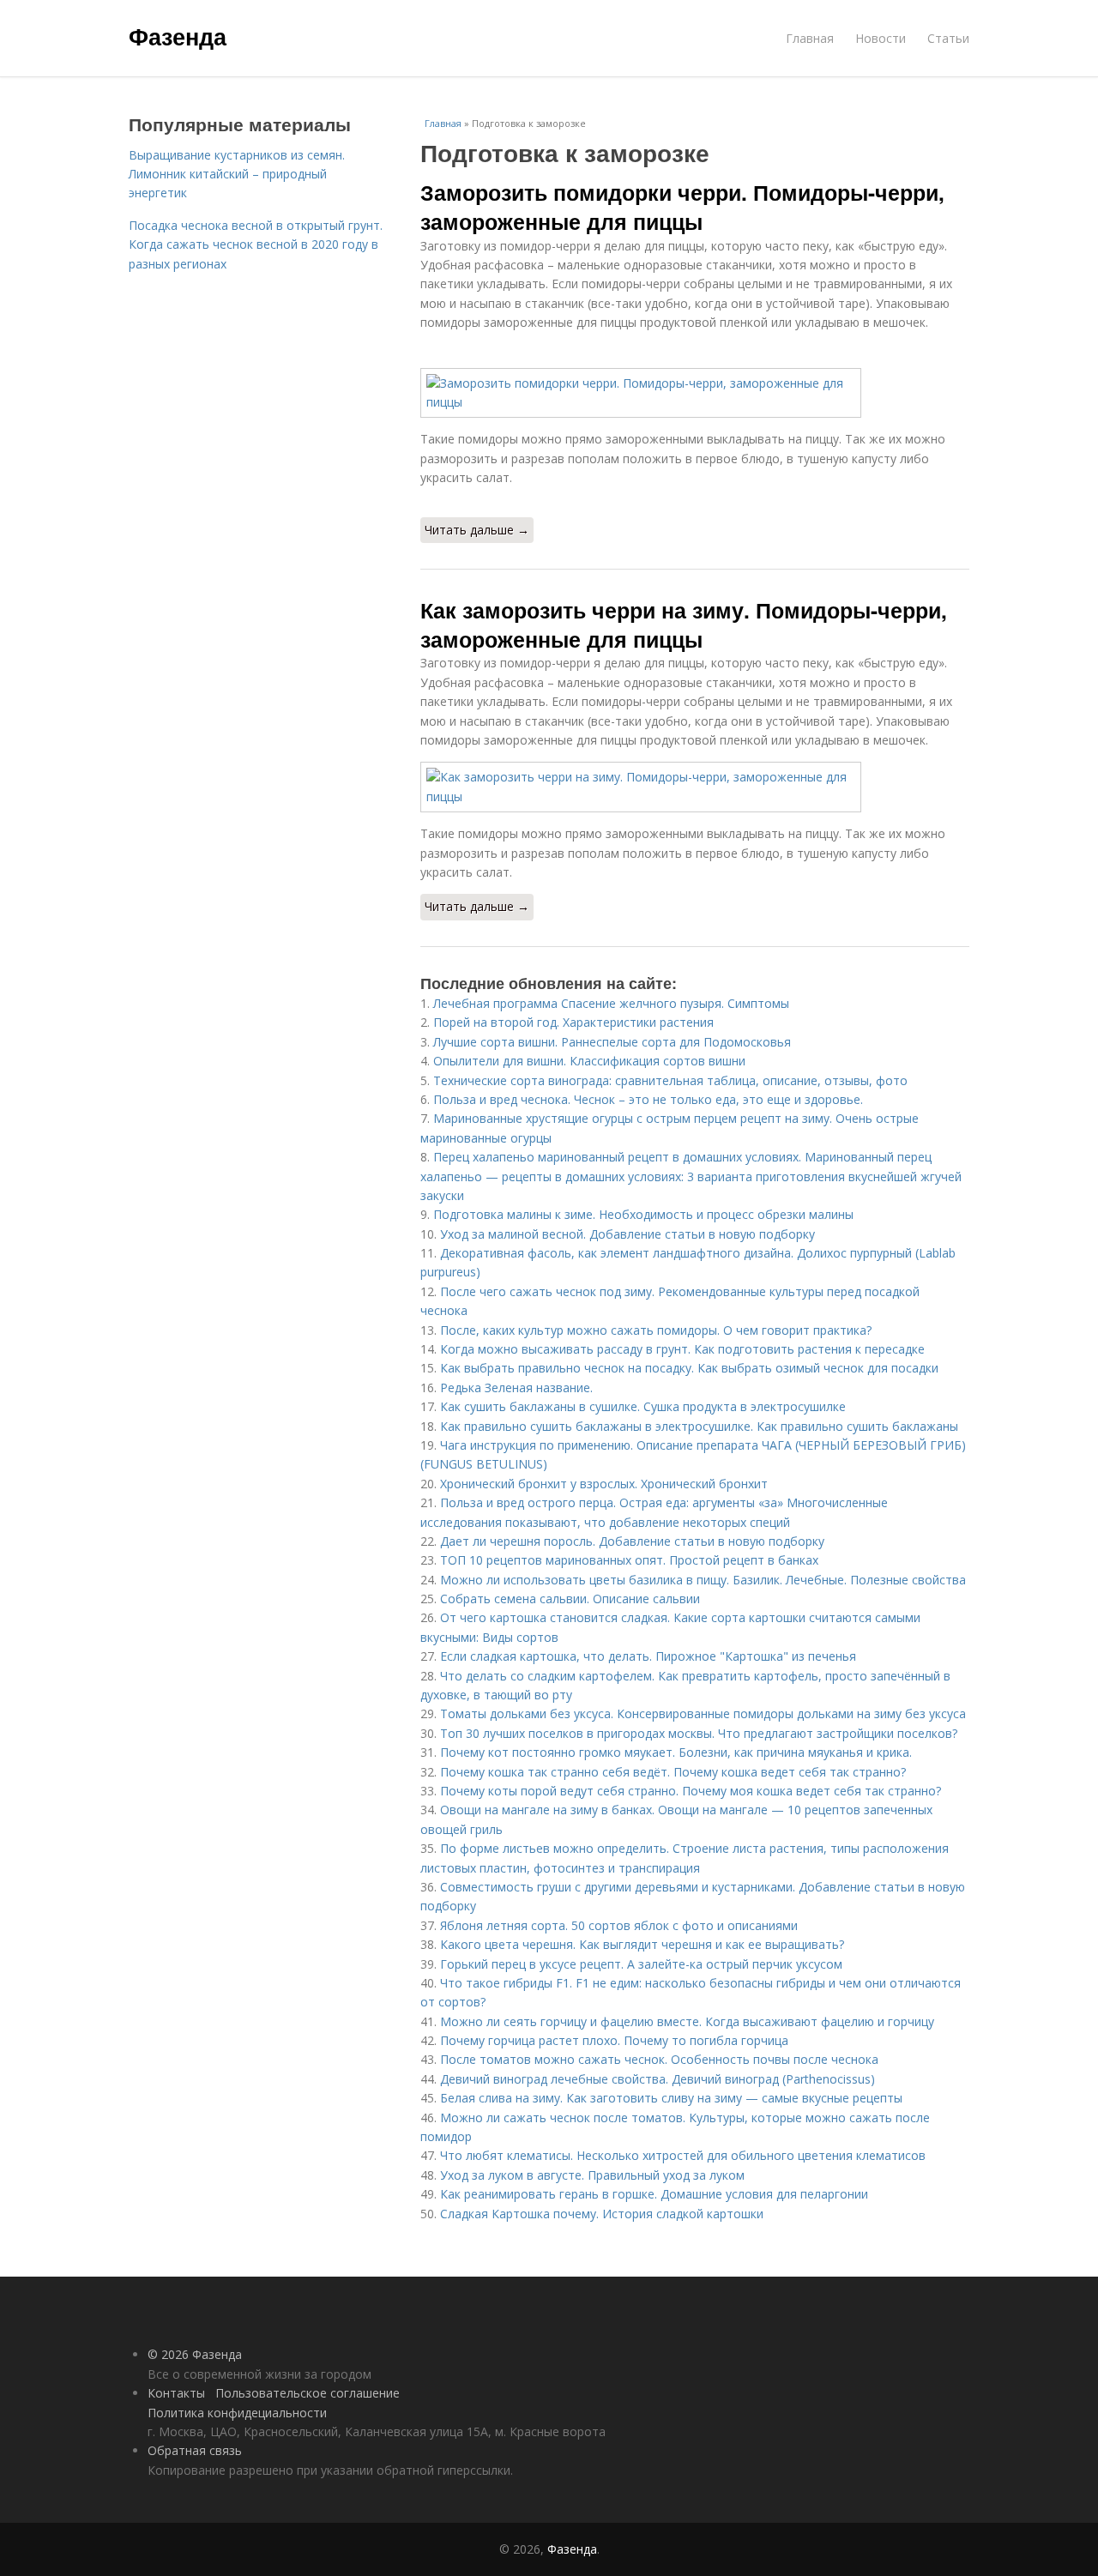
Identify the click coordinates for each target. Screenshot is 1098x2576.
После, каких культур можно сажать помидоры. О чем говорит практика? (656, 1330)
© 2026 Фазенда (195, 2354)
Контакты (176, 2393)
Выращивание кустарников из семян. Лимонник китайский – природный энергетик (237, 174)
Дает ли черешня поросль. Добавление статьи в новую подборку (632, 1541)
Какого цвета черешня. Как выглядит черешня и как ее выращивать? (642, 1944)
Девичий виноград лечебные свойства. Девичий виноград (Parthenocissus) (658, 2079)
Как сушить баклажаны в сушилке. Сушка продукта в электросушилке (643, 1406)
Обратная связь (195, 2450)
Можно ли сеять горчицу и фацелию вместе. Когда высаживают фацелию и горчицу (687, 2021)
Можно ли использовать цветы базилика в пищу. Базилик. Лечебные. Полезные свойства (703, 1580)
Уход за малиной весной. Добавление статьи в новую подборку (627, 1234)
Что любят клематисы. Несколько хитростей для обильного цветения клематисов (683, 2155)
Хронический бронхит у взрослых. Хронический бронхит (604, 1484)
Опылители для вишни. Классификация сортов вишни (589, 1061)
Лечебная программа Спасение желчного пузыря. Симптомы (611, 1003)
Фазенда (178, 36)
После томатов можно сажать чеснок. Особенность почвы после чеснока (659, 2059)
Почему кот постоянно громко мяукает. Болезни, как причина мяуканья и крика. (676, 1752)
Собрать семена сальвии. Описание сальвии (570, 1599)
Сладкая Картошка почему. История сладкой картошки (602, 2214)
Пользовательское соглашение (308, 2393)
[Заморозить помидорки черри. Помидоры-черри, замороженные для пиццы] (695, 393)
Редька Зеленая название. (516, 1388)
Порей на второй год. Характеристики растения (573, 1022)
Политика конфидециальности (237, 2413)
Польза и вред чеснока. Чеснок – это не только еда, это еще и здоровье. (648, 1099)
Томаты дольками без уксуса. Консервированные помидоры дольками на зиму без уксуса (703, 1713)
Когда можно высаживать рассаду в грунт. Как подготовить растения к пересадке (682, 1349)
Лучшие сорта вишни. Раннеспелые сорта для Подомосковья (612, 1042)
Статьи (948, 38)
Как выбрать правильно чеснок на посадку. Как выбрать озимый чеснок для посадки (689, 1368)
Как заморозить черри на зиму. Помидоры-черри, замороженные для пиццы (684, 624)
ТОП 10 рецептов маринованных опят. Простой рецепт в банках (629, 1560)
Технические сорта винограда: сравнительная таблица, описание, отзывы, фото (670, 1080)
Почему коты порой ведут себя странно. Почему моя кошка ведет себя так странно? (691, 1791)
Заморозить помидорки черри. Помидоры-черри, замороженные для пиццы (682, 207)
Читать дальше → (477, 530)
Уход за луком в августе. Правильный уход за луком (592, 2175)
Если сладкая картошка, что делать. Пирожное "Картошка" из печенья (648, 1656)
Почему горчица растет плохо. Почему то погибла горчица (614, 2040)
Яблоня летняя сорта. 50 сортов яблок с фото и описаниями (619, 1925)
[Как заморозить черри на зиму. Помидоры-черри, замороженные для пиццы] (695, 787)
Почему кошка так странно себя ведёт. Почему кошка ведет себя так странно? (673, 1772)
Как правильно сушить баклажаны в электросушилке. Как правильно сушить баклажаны (699, 1426)
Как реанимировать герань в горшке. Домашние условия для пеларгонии (654, 2194)
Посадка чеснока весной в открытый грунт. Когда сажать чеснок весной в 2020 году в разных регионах (256, 244)
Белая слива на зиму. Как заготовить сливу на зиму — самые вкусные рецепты (671, 2098)
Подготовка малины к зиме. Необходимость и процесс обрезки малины (643, 1214)
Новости (881, 38)
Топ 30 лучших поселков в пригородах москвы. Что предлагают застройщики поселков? (699, 1733)
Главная (810, 38)
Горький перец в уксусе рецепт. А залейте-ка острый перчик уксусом (641, 1964)
